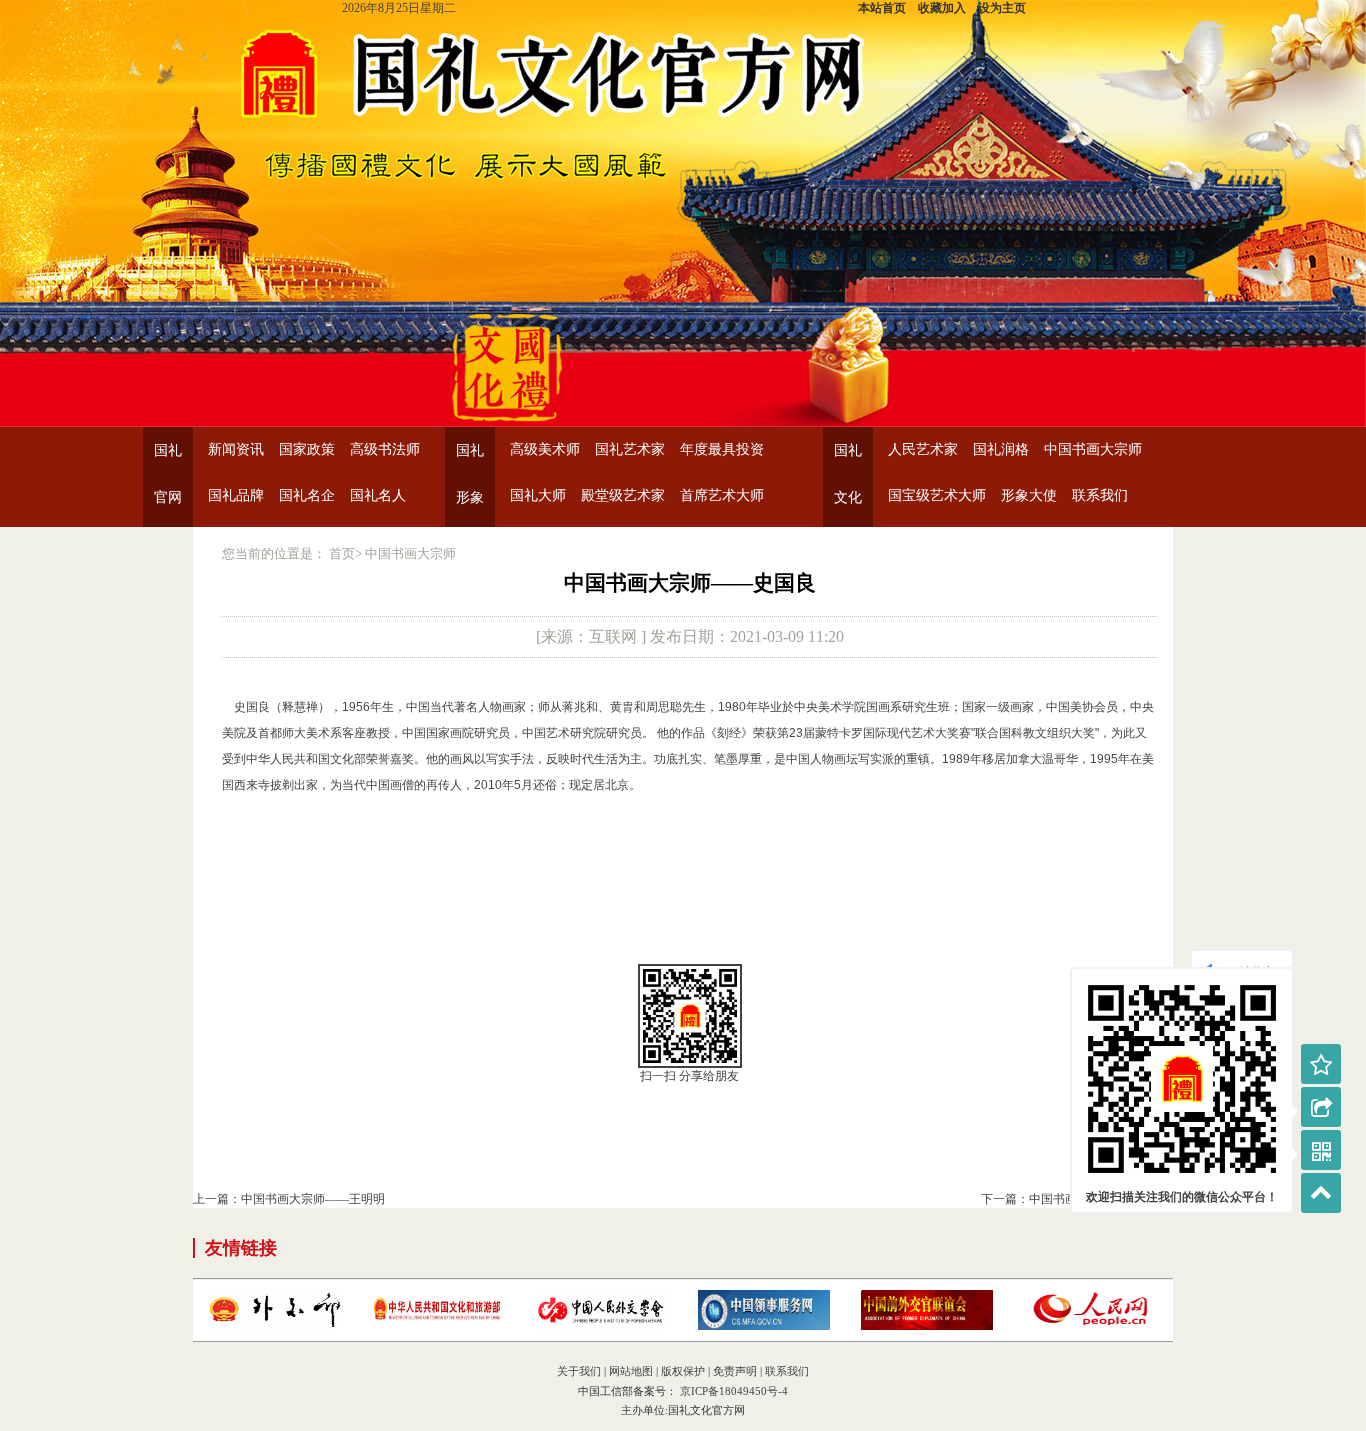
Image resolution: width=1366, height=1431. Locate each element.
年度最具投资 (722, 449)
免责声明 (735, 1371)
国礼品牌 (236, 495)
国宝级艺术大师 (937, 495)
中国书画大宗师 (1093, 449)
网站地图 (631, 1371)
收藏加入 (942, 8)
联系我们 (1100, 495)
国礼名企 (307, 495)
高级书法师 (385, 449)
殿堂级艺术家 (623, 495)
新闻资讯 (236, 449)
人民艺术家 (923, 449)
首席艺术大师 (722, 495)
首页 (342, 553)
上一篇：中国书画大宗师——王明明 (289, 1199)
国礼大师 (538, 495)
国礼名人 (378, 495)
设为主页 (1002, 8)
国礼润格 (1001, 449)
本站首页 (882, 8)
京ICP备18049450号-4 (732, 1391)
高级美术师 (545, 449)
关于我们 (579, 1371)
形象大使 (1029, 495)
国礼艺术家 (630, 449)
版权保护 (683, 1371)
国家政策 (307, 449)
